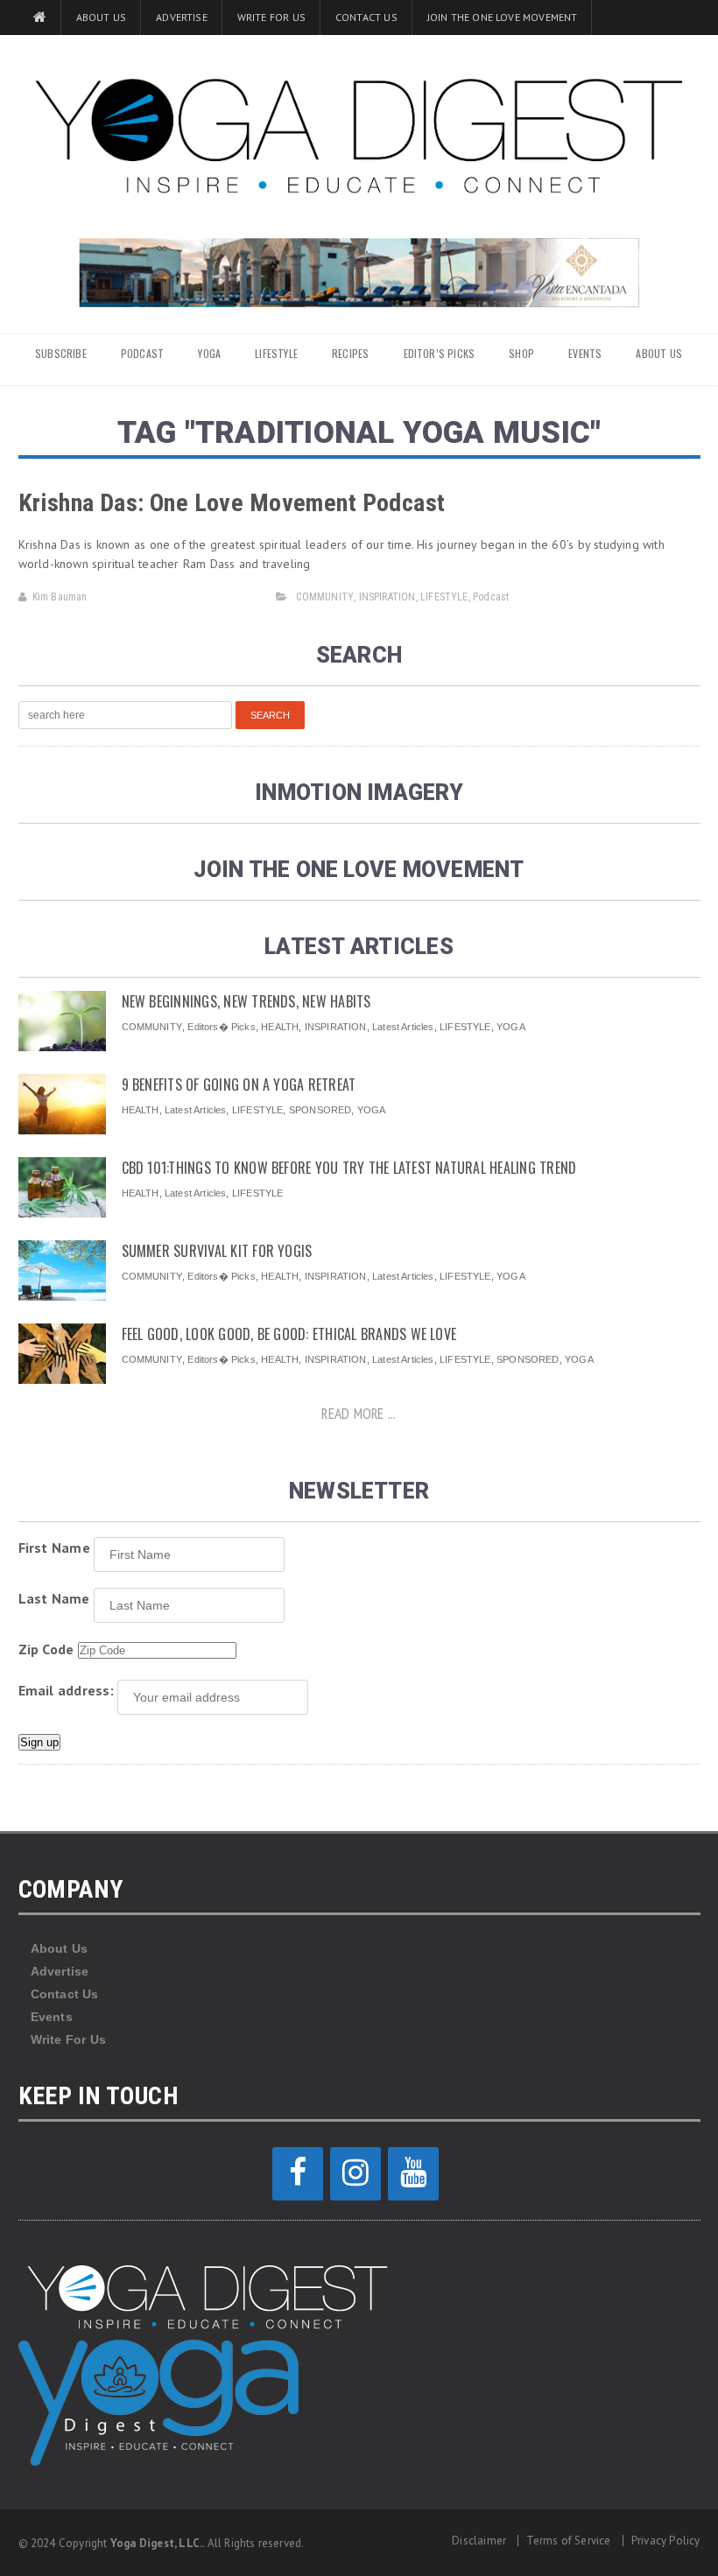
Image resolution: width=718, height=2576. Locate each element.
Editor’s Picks (440, 353)
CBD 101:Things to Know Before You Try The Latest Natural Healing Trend (349, 1168)
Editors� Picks (221, 1027)
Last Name (54, 1598)
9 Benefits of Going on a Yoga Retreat (239, 1084)
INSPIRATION (387, 597)
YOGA (209, 353)
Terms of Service (568, 2541)
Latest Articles (403, 1027)
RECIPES (350, 353)
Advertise (182, 17)
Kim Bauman (60, 597)
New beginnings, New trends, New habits (246, 1001)
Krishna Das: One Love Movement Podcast (232, 503)
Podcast (491, 597)
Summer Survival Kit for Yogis (217, 1251)
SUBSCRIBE (61, 353)
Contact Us (366, 17)
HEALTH (280, 1027)
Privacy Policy (666, 2541)
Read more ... (359, 1414)
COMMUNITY (325, 597)
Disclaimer (479, 2541)
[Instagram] (355, 2174)
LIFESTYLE (276, 353)
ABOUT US (658, 353)
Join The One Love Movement (503, 17)
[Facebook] (298, 2174)
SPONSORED (320, 1110)
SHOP (521, 353)
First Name (54, 1548)
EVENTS (585, 353)
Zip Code (46, 1649)
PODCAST (142, 353)
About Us (101, 17)
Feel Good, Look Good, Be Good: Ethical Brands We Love (289, 1334)
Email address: (66, 1690)
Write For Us (271, 17)
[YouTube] (413, 2174)
